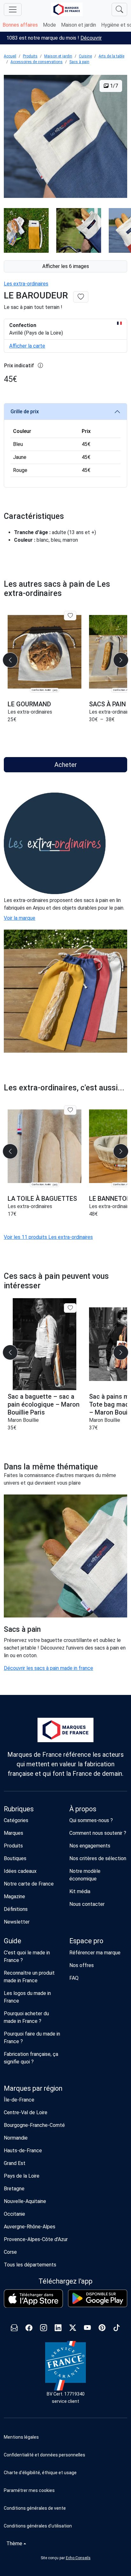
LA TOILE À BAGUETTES (42, 1199)
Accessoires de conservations (37, 62)
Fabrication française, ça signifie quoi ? (31, 2058)
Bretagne (14, 2189)
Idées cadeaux (20, 1871)
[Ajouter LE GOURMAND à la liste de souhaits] (70, 616)
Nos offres (82, 1965)
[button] (65, 2490)
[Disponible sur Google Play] (98, 2298)
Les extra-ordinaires (26, 284)
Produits (30, 56)
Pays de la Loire (22, 2176)
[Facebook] (29, 2328)
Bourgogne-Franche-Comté (34, 2125)
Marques (14, 1833)
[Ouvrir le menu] (13, 10)
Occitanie (14, 2214)
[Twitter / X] (73, 2328)
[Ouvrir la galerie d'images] (65, 137)
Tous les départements (30, 2265)
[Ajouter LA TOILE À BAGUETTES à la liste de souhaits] (70, 1110)
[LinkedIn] (58, 2328)
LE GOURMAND (29, 704)
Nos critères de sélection (98, 1858)
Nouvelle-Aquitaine (25, 2201)
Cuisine (85, 56)
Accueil (10, 56)
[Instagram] (44, 2328)
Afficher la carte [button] (27, 346)
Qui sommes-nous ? (91, 1820)
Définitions (16, 1909)
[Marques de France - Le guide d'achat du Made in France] (67, 9)
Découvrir (91, 38)
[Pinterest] (102, 2328)
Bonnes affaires (20, 25)
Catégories (16, 1820)
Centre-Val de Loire (26, 2112)
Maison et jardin (79, 25)
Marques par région (33, 2088)
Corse (10, 2252)
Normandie (16, 2138)
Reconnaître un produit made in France (29, 1977)
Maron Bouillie (23, 1420)
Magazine (14, 1896)
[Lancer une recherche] (119, 10)
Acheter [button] (66, 765)
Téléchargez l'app (65, 2281)
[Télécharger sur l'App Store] (33, 2299)
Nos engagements (90, 1846)
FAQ (74, 1978)
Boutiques (15, 1858)
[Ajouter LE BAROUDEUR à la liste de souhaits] (81, 297)
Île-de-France (19, 2100)
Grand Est (15, 2163)
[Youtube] (87, 2328)
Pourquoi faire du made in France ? (32, 2038)
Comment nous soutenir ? (98, 1833)
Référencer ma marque (95, 1953)
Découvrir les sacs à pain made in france (48, 1668)
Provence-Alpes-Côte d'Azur (36, 2239)
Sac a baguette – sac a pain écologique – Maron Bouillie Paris (44, 1404)
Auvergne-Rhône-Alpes (30, 2227)
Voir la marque (20, 918)
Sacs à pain (79, 62)
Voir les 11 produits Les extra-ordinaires (48, 1237)
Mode (49, 25)
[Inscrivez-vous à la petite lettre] (14, 2328)
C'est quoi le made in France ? (27, 1956)
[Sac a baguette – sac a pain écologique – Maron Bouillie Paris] (45, 1344)
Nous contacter (87, 1904)
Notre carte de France (29, 1884)
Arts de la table (111, 56)
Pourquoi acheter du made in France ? (26, 2017)
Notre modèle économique (85, 1875)
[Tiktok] (117, 2328)
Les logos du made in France (27, 1997)
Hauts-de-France (23, 2151)
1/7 (113, 86)
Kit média (80, 1891)
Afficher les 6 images (66, 266)
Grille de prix (25, 412)
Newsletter (17, 1922)
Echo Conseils (78, 2558)
